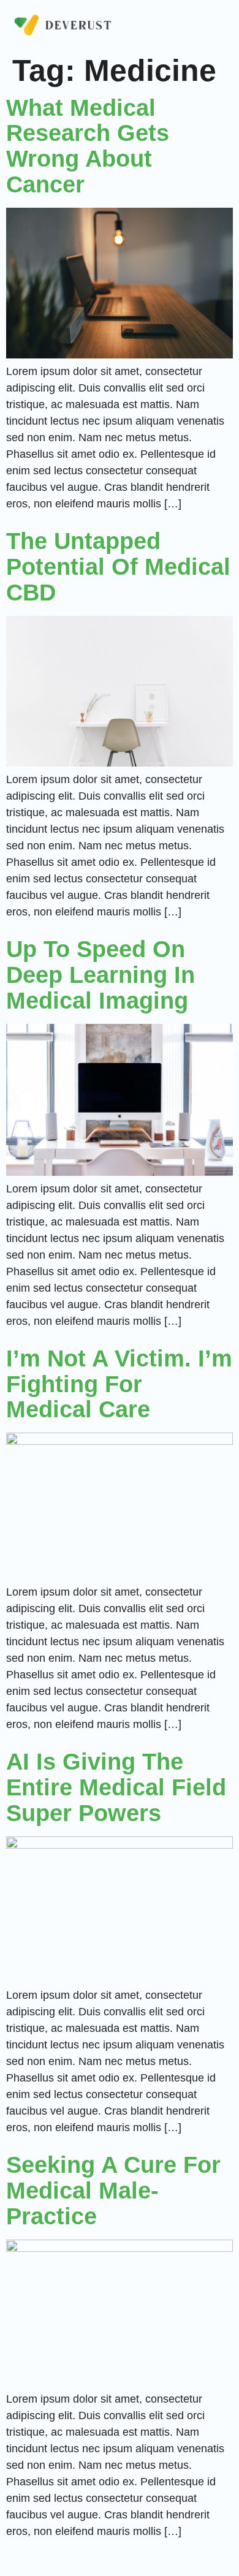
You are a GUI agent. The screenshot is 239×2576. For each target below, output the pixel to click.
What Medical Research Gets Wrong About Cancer (88, 146)
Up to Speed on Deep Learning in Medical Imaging (101, 975)
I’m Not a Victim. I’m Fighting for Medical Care (119, 1384)
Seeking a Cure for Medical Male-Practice (113, 2191)
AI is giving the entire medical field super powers (116, 1787)
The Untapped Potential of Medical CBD (118, 567)
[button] (224, 27)
